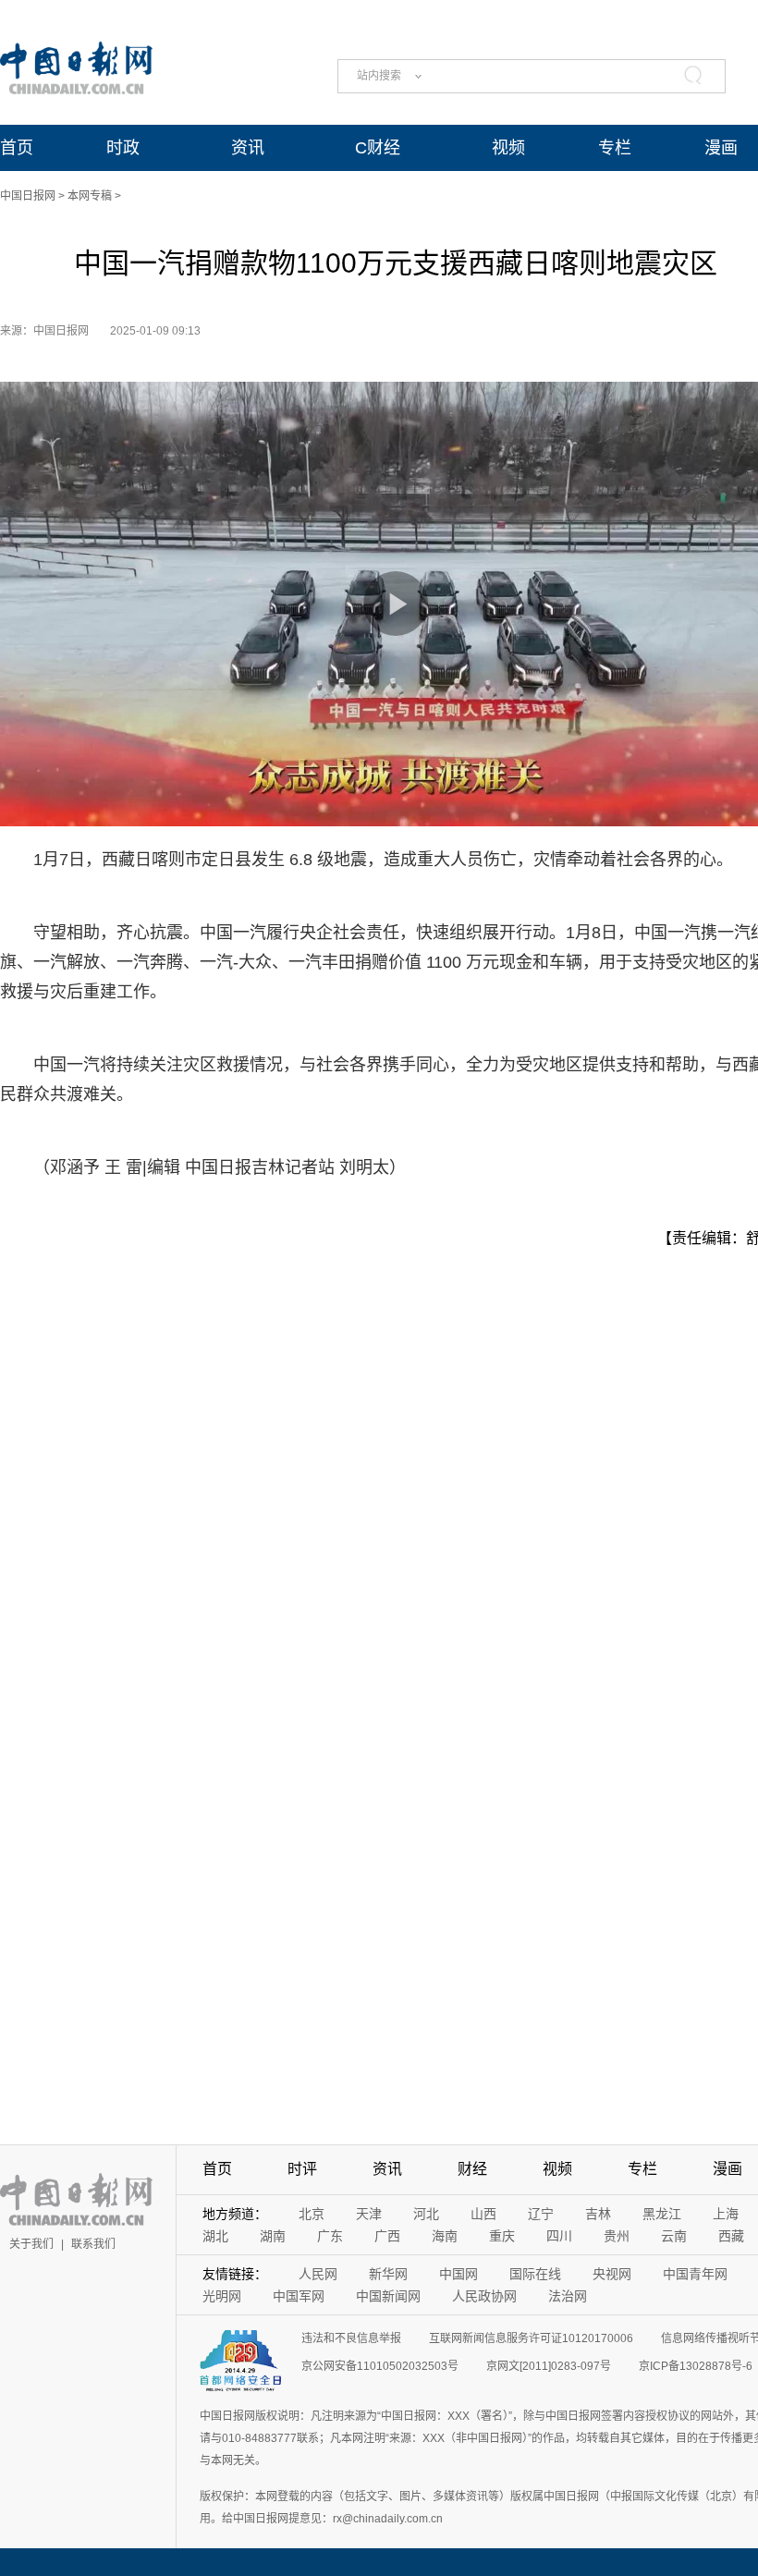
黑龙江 (662, 2214)
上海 (726, 2214)
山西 (483, 2214)
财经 (472, 2169)
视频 (508, 148)
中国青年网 (695, 2274)
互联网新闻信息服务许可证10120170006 (531, 2338)
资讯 (248, 148)
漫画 (721, 148)
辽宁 (541, 2214)
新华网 (388, 2274)
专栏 (615, 148)
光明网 (222, 2296)
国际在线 (535, 2274)
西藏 (731, 2236)
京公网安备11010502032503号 (380, 2366)
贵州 (617, 2236)
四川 (559, 2236)
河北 (426, 2214)
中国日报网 (28, 196)
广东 (330, 2236)
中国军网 (299, 2296)
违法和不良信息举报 (351, 2338)
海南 (445, 2236)
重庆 (502, 2236)
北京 (312, 2214)
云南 (674, 2236)
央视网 (612, 2274)
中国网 (458, 2274)
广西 (387, 2236)
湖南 (273, 2236)
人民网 (318, 2274)
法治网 (568, 2296)
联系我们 (93, 2244)
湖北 (215, 2236)
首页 (17, 148)
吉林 (598, 2214)
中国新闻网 (388, 2296)
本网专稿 (90, 196)
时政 (123, 148)
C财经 (378, 148)
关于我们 (31, 2244)
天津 (369, 2214)
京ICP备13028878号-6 (696, 2366)
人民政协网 (484, 2296)
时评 (302, 2169)
